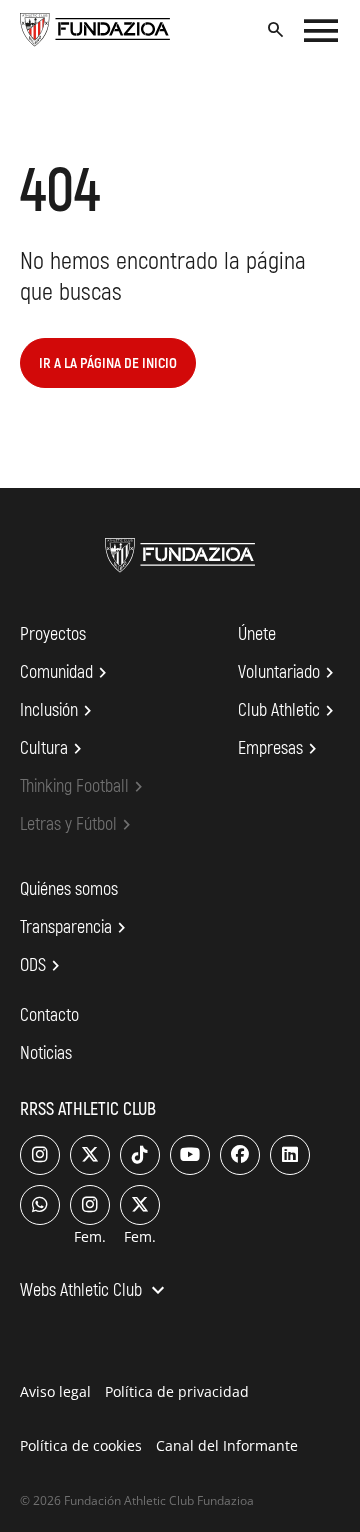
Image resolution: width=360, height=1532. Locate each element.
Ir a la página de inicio (108, 363)
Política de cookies (81, 1445)
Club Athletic (289, 711)
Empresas (280, 749)
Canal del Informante (227, 1445)
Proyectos (53, 634)
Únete (257, 634)
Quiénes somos (69, 889)
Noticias (46, 1053)
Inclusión (59, 711)
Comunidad (66, 673)
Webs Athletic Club (95, 1292)
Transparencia (76, 928)
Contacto (49, 1015)
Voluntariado (289, 673)
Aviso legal (55, 1391)
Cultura (54, 749)
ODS (43, 966)
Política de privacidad (177, 1391)
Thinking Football (84, 787)
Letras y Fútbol (78, 825)
